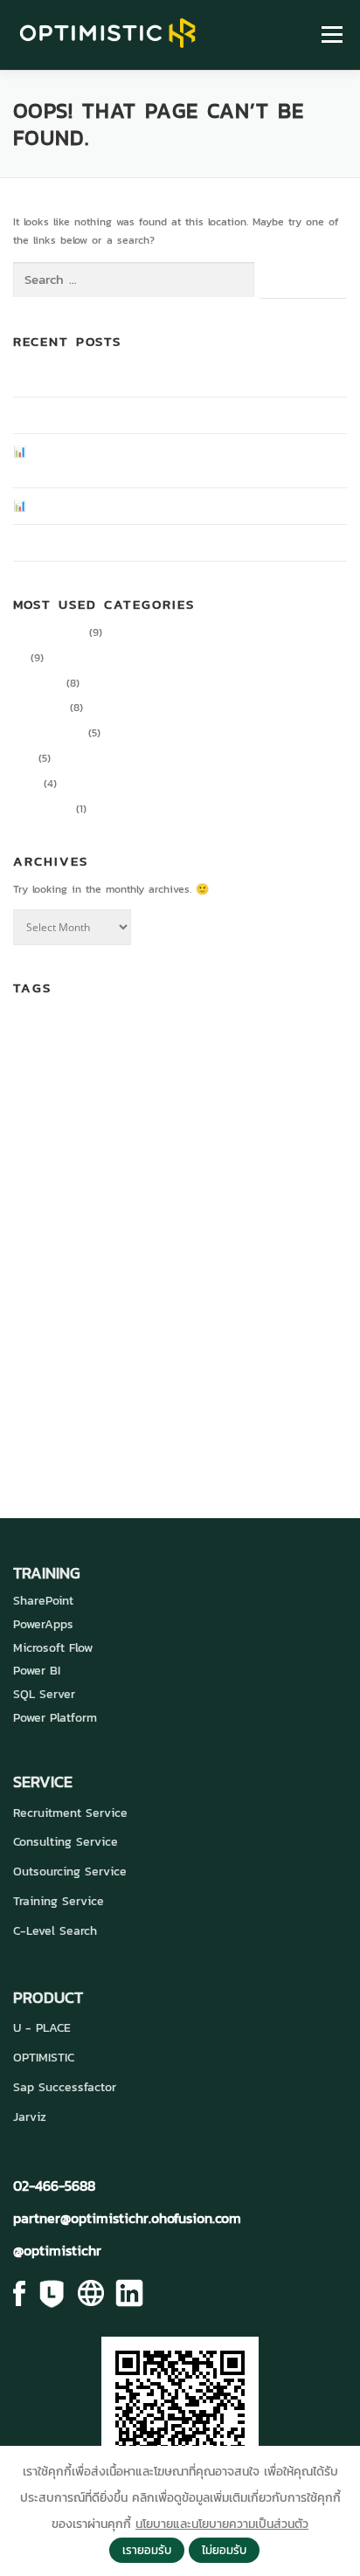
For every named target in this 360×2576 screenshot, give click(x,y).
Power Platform (55, 1718)
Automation (38, 1033)
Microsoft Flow (53, 1648)
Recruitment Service (70, 1813)
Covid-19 (171, 1076)
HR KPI (121, 1222)
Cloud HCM (36, 1077)
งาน (172, 1399)
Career (209, 1028)
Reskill (161, 1333)
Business (140, 1032)
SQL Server (44, 1694)
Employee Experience (196, 1155)
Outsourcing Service (70, 1872)
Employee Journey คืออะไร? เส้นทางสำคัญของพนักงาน (138, 378)
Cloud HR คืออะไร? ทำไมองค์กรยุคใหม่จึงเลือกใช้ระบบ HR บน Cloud (164, 542)
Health (223, 1185)
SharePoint (43, 1601)
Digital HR (38, 683)
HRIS (92, 1222)
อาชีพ (163, 1433)
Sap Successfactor (65, 2087)
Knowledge (39, 708)
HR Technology (227, 1217)
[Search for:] (134, 280)
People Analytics (191, 1301)
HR (20, 658)
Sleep (222, 1333)
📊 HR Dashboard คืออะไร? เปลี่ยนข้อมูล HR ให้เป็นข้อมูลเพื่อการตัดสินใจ (177, 506)
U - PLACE (42, 2028)
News (26, 784)
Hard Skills (172, 1184)
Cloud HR (102, 1074)
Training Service (59, 1901)
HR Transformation (116, 1260)
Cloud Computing (287, 1033)
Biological (88, 1033)
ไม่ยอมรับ (224, 2550)
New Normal (72, 1305)
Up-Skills (300, 1361)
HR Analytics (281, 1184)
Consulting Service (66, 1842)
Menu (329, 35)
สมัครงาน (50, 1432)
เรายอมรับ (147, 2550)
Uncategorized (48, 733)
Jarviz (30, 2117)
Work (32, 1398)
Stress (151, 1361)
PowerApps (43, 1624)
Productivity (42, 809)
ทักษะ (204, 1398)
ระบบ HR (271, 1395)
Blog (24, 758)
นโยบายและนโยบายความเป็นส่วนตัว (222, 2524)
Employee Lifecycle (93, 1185)
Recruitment (116, 1333)
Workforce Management (106, 1400)
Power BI (37, 1671)
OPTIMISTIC (44, 2058)
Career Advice (49, 632)
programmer (49, 1332)
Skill (192, 1332)
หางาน (115, 1432)
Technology (221, 1359)
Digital (215, 1077)
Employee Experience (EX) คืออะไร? (99, 415)
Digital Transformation (134, 1118)
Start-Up (103, 1361)
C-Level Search (55, 1931)
